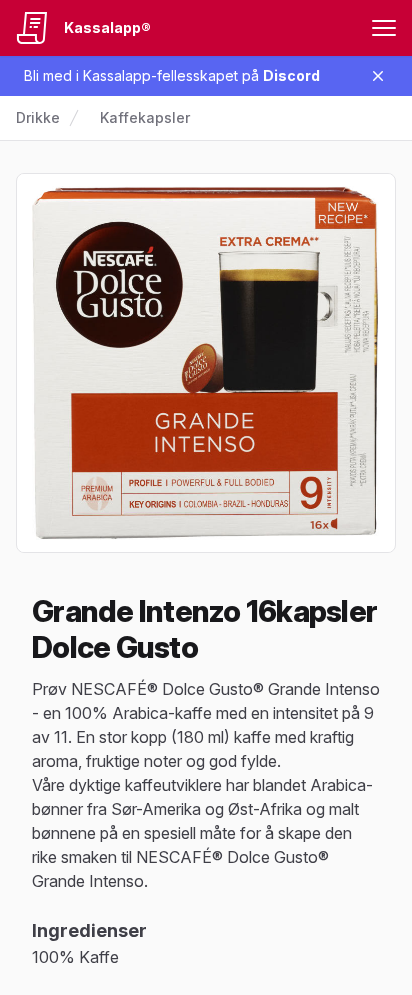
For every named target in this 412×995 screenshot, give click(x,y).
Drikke (38, 117)
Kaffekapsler (145, 117)
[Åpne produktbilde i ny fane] (206, 363)
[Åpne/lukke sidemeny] (384, 28)
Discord (291, 75)
